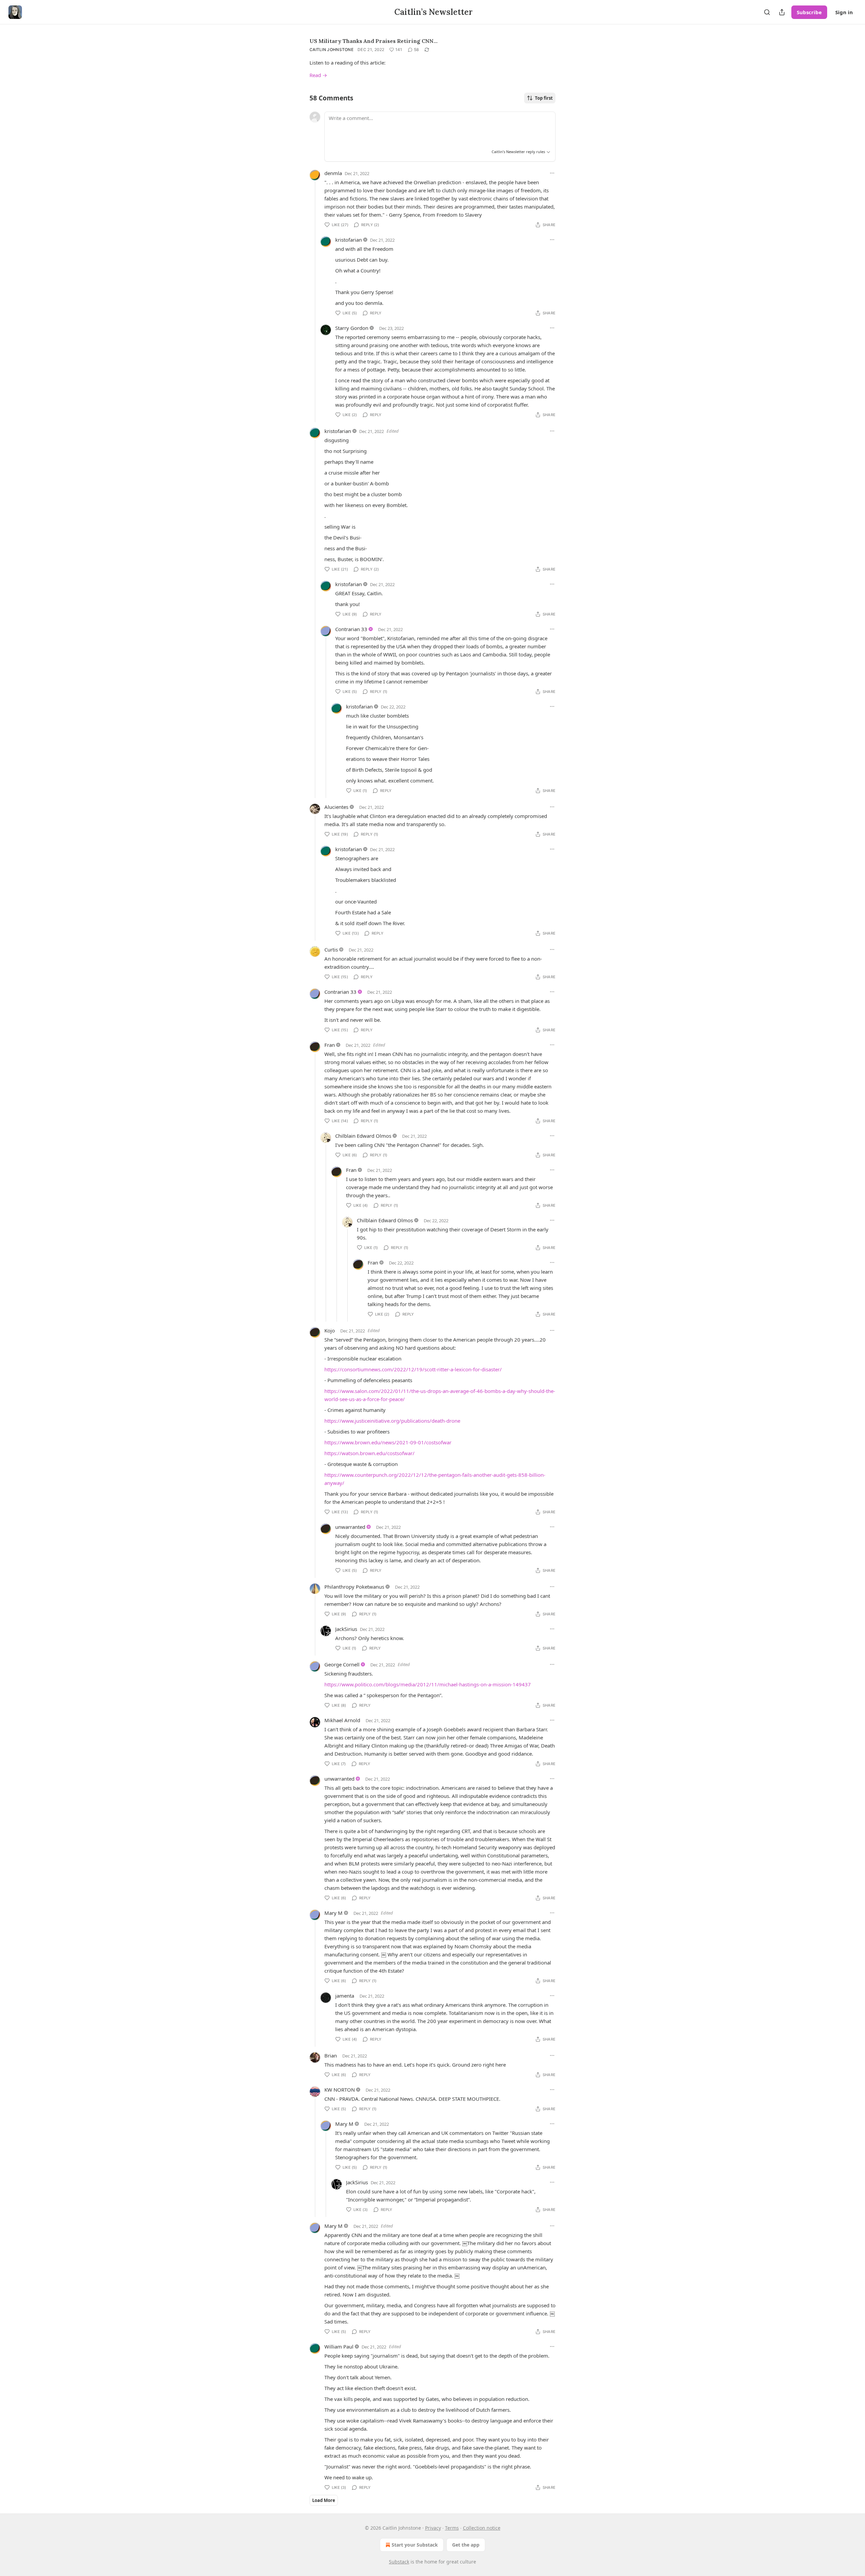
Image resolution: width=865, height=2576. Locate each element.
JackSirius (346, 1629)
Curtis (331, 949)
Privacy (433, 2528)
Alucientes (336, 807)
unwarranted (350, 1527)
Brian (331, 2055)
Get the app (466, 2545)
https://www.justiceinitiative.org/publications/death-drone (392, 1421)
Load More (324, 2500)
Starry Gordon (352, 328)
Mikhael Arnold (342, 1720)
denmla (333, 173)
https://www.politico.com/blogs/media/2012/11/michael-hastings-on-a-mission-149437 (428, 1684)
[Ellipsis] (552, 173)
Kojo (330, 1330)
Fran (330, 1045)
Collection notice (482, 2528)
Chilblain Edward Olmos (363, 1136)
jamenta (345, 1996)
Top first (544, 98)
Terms (452, 2528)
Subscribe (809, 12)
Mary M (333, 1913)
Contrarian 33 (351, 629)
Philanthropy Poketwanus (354, 1587)
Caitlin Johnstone (331, 50)
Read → (318, 75)
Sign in (844, 12)
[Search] (767, 12)
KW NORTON (340, 2090)
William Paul (339, 2346)
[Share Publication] (782, 12)
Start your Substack (415, 2545)
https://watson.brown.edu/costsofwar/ (369, 1453)
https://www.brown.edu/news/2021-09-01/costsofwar (388, 1442)
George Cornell (342, 1664)
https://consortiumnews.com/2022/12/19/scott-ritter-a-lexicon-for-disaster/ (413, 1369)
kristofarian (349, 240)
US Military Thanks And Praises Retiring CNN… (374, 41)
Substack (399, 2562)
